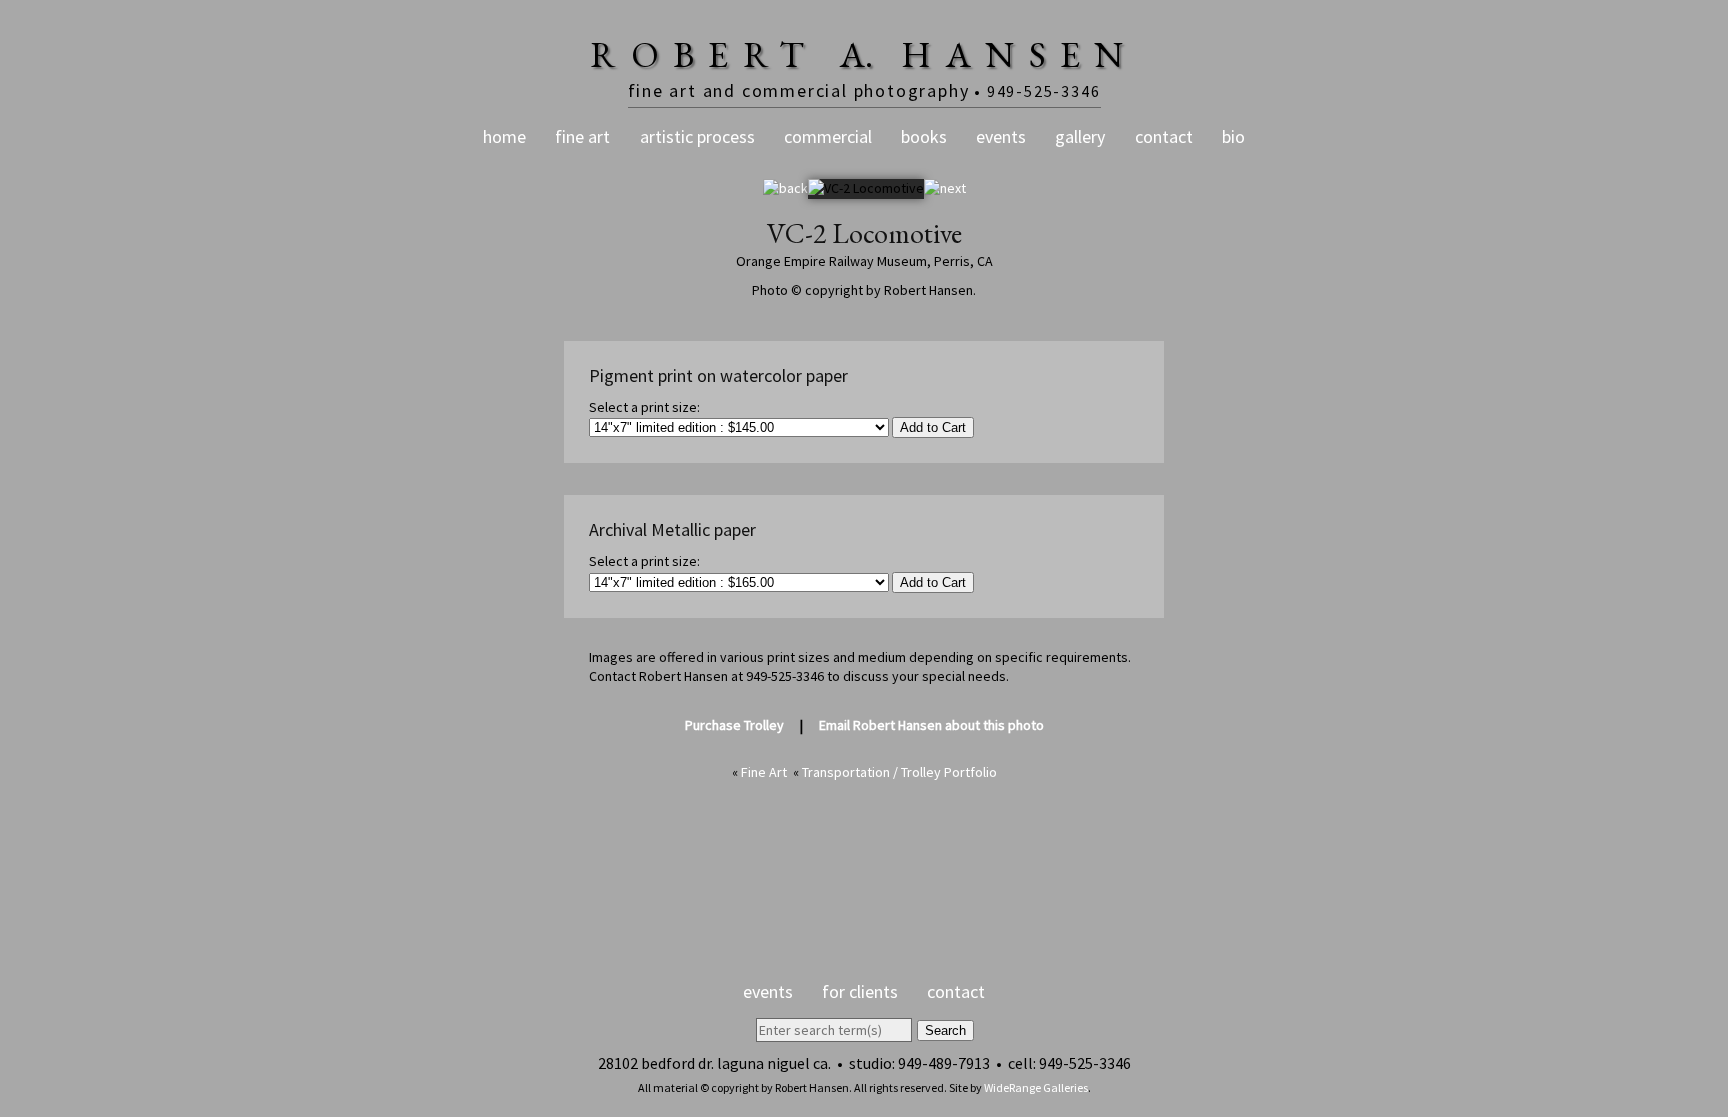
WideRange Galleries (1036, 1087)
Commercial (828, 136)
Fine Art (582, 136)
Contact (1164, 136)
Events (1001, 136)
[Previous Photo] (785, 188)
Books (924, 136)
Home (504, 136)
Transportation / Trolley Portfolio (899, 772)
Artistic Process (697, 136)
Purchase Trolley (734, 725)
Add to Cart (933, 427)
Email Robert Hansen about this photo (931, 725)
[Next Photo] (945, 188)
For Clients (860, 991)
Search (945, 1030)
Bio (1233, 136)
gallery (1080, 136)
